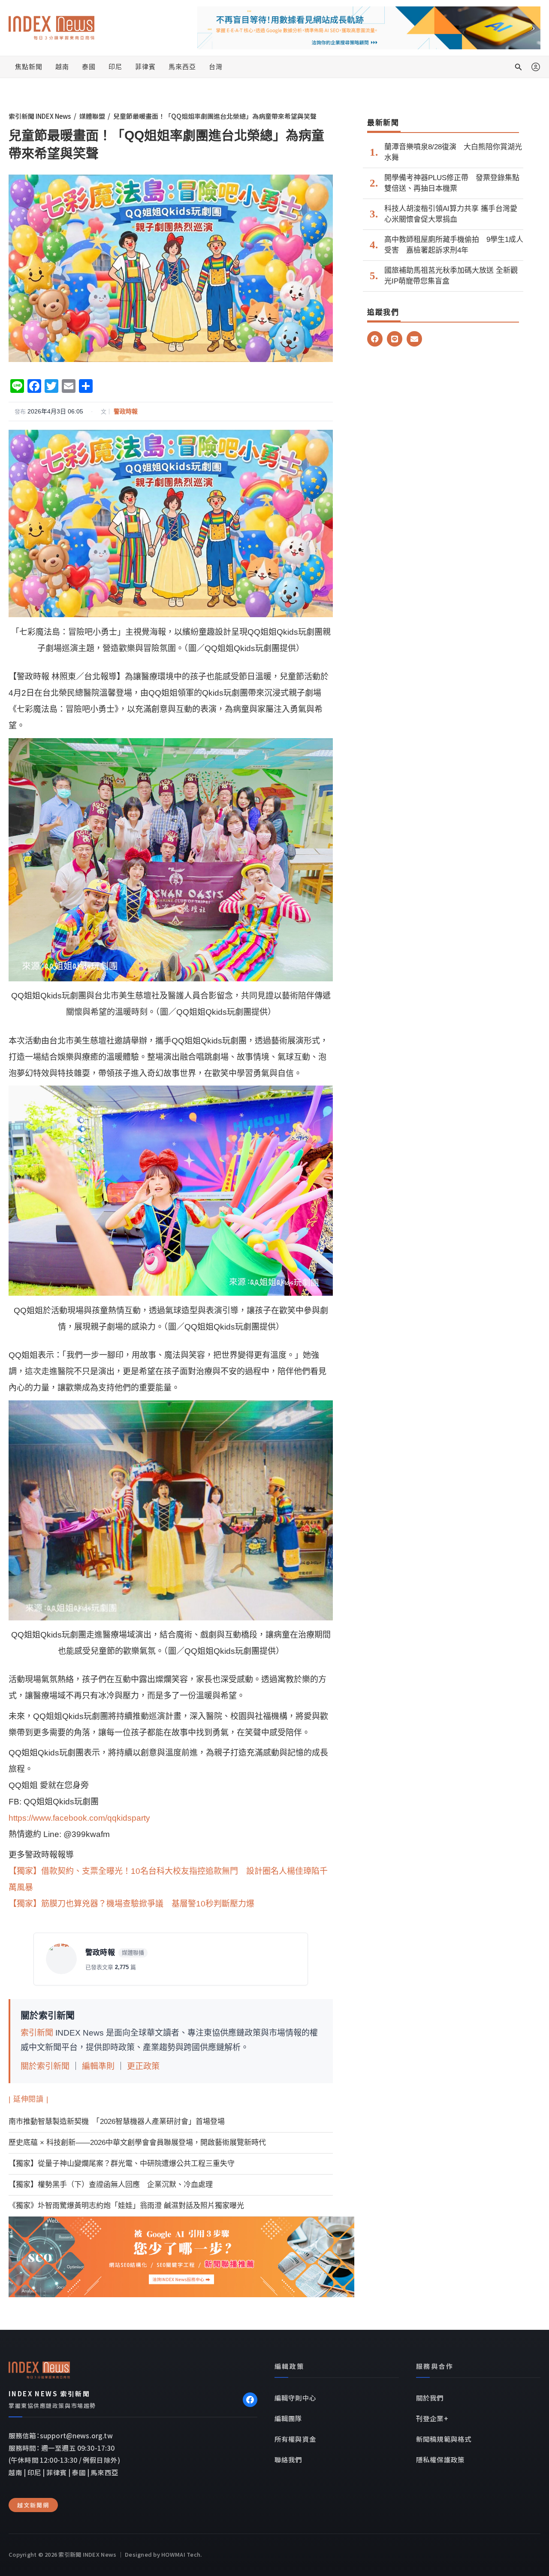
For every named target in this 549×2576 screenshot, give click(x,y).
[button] (519, 67)
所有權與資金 (295, 2439)
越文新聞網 (33, 2505)
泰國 (89, 67)
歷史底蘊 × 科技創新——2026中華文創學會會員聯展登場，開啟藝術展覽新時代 (137, 2143)
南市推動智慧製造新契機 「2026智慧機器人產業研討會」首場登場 (117, 2122)
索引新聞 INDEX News (40, 116)
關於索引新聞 (45, 2066)
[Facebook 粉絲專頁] (250, 2400)
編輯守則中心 (295, 2398)
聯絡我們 (288, 2459)
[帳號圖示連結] (536, 67)
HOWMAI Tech (181, 2554)
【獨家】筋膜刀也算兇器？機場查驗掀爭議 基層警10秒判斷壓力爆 (131, 1904)
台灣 (216, 67)
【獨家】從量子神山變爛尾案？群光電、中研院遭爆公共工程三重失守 (122, 2164)
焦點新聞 (29, 67)
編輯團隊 (288, 2418)
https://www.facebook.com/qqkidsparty (79, 1818)
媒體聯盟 (92, 116)
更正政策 (143, 2066)
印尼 (115, 67)
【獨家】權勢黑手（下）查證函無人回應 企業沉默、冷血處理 (111, 2185)
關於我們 (430, 2398)
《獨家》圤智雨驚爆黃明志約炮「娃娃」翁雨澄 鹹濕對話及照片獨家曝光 (126, 2206)
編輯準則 (98, 2066)
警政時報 (126, 411)
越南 (62, 67)
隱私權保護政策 (440, 2459)
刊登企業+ (432, 2418)
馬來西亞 (182, 67)
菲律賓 (145, 67)
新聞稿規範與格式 (444, 2439)
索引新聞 (37, 2033)
